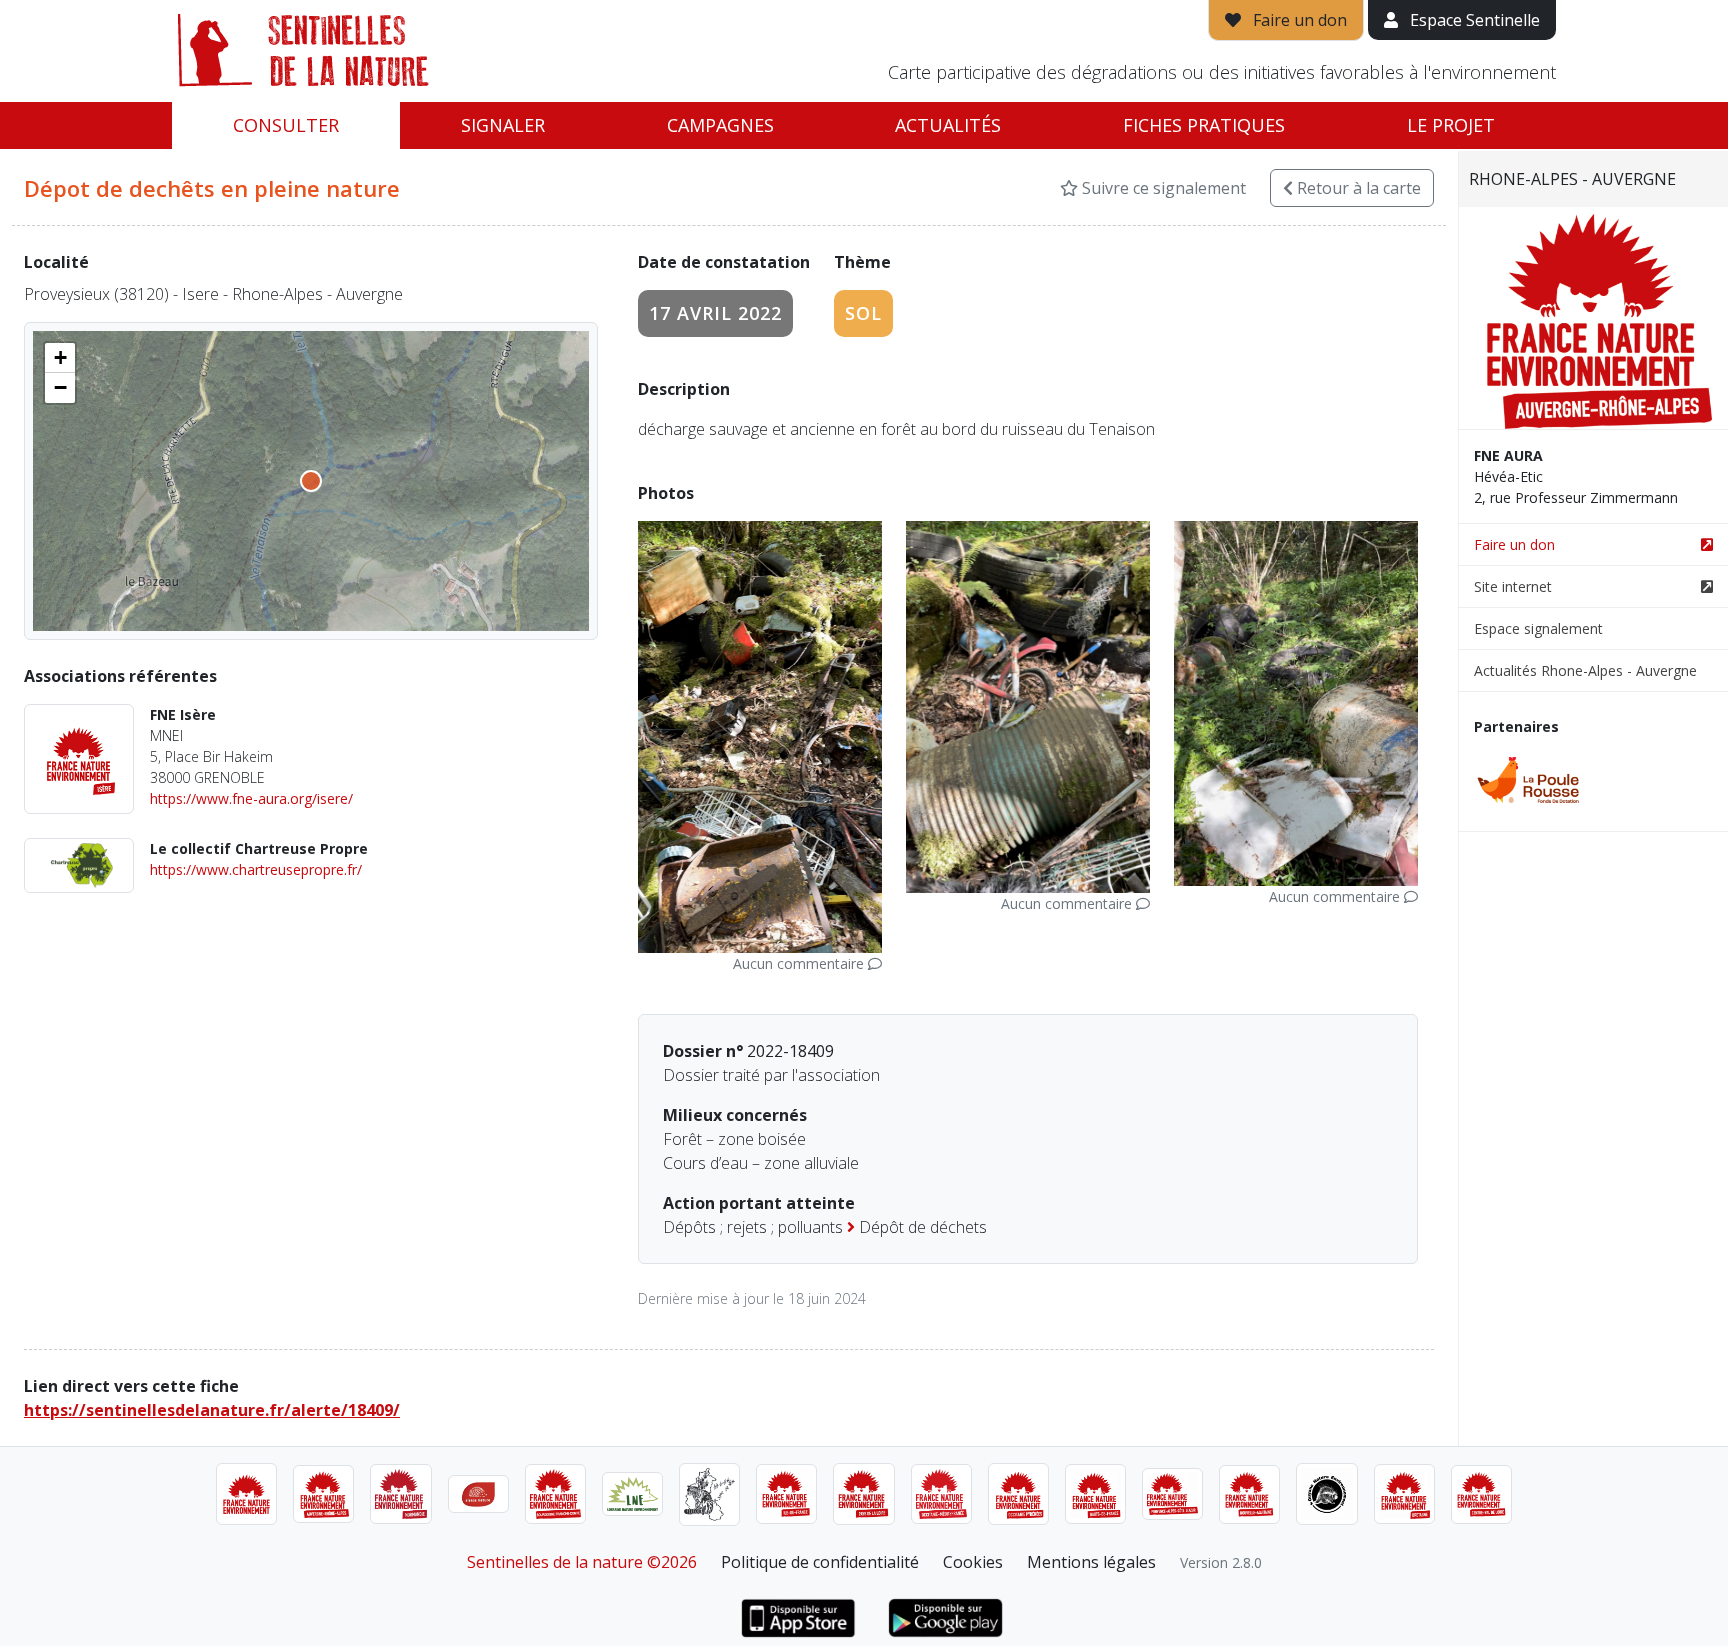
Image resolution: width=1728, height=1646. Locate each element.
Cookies (973, 1562)
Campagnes (720, 125)
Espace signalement (1538, 628)
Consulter (286, 125)
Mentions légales (1091, 1562)
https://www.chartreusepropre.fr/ (256, 869)
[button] (60, 358)
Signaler (503, 125)
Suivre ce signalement (1162, 188)
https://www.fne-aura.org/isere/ (251, 798)
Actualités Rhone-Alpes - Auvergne (1585, 670)
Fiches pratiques (1204, 125)
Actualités (948, 125)
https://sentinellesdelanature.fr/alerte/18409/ (212, 1410)
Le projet (1451, 125)
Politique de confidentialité (820, 1562)
